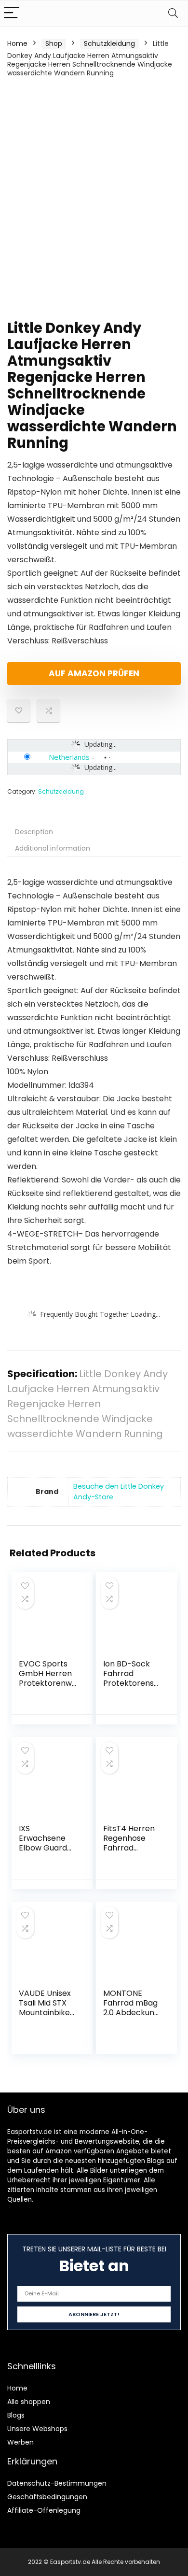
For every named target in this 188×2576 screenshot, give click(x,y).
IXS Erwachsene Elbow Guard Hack (43, 1843)
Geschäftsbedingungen (47, 2497)
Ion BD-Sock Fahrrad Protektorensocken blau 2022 (132, 1678)
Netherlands (69, 757)
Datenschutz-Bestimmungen (57, 2483)
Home (17, 43)
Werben (20, 2442)
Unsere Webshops (37, 2429)
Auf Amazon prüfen (94, 673)
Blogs (16, 2415)
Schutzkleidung (109, 43)
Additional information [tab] (53, 848)
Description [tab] (34, 832)
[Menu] (12, 13)
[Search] (173, 13)
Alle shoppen (29, 2402)
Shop (54, 43)
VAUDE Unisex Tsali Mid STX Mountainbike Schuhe (45, 2008)
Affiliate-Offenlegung (44, 2510)
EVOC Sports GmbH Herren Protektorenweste (48, 1678)
